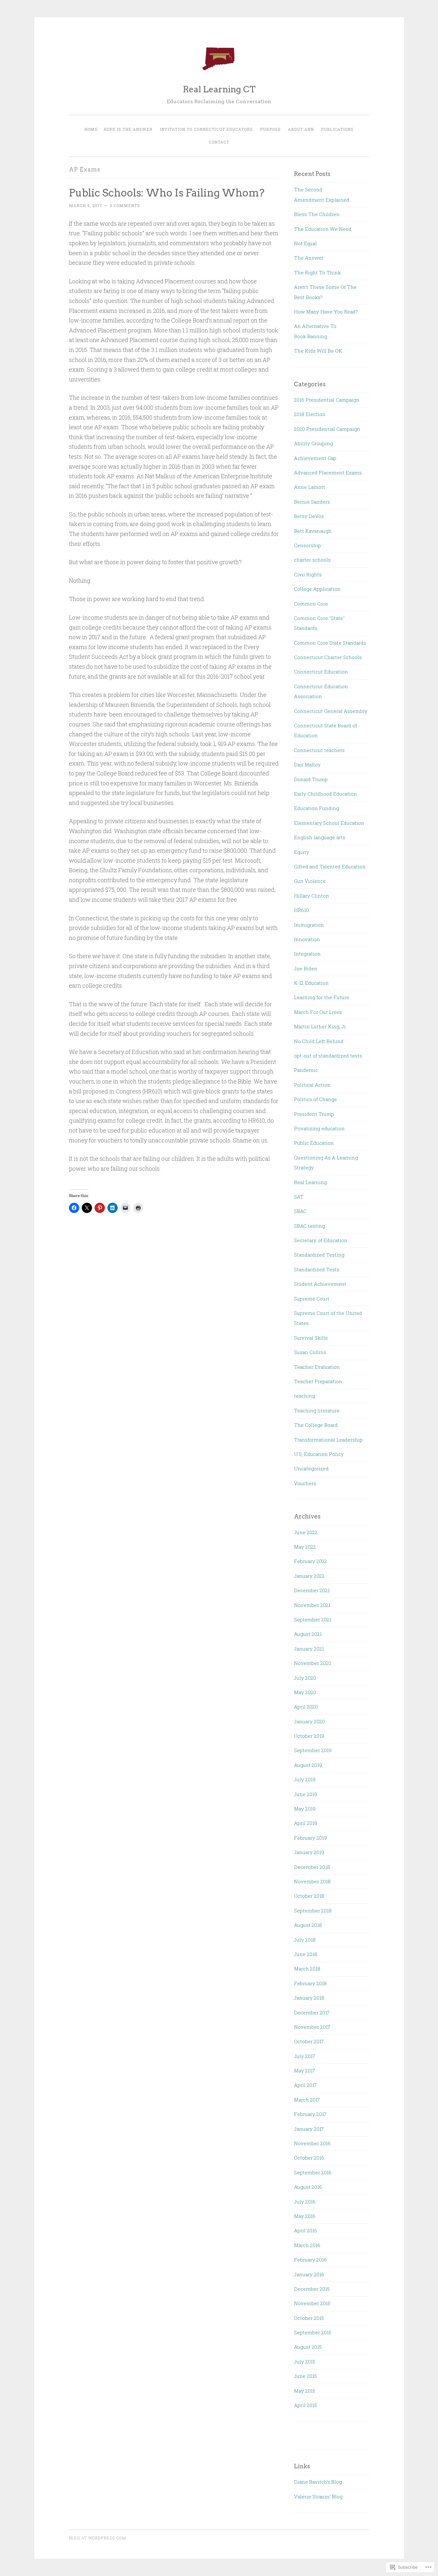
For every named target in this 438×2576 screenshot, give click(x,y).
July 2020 (305, 1678)
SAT (299, 1197)
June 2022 (306, 1532)
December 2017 (312, 2012)
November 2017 (312, 2027)
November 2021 (312, 1605)
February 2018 (310, 1983)
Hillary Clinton (312, 896)
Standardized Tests (317, 1269)
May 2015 (305, 2391)
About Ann (301, 129)
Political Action (312, 1085)
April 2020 (306, 1707)
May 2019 (305, 1809)
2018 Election (310, 414)
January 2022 (309, 1576)
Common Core (311, 604)
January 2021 (309, 1649)
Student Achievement (320, 1284)
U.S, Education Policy (319, 1454)
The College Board (316, 1425)
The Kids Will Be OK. (319, 351)
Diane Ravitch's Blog (318, 2482)
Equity (302, 852)
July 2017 (305, 2056)
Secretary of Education (321, 1240)
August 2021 (308, 1634)
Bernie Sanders (312, 502)
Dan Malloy (307, 765)
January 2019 (309, 1852)
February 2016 (310, 2260)
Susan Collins (310, 1352)
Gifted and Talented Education (330, 866)
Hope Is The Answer (128, 129)
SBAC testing (309, 1226)
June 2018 (306, 1954)
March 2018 (307, 1969)
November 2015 (312, 2303)
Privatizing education (319, 1128)
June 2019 (306, 1794)
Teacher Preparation (318, 1381)
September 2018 (313, 1911)
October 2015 (309, 2318)
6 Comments (125, 205)
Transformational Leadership (328, 1440)
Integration (307, 954)
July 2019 (305, 1779)
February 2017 (310, 2114)
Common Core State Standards (330, 643)
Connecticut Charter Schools (328, 657)
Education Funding (316, 808)
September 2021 (313, 1619)
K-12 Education (311, 983)
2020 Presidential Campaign (327, 429)
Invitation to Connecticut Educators (206, 129)
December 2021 (312, 1590)
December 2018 (312, 1867)
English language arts (320, 837)
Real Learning (310, 1182)
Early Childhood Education (325, 794)
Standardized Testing (319, 1255)
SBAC (300, 1211)
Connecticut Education (321, 672)
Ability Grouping (313, 443)
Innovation (307, 939)
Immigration (309, 925)
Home (91, 129)
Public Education (314, 1143)
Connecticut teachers (319, 750)
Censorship (307, 545)
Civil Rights (308, 574)
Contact (219, 142)
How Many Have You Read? (326, 312)
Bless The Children (317, 214)
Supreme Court (312, 1299)
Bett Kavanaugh (313, 531)
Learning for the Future (322, 997)
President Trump (314, 1114)
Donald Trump (311, 779)
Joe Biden (306, 968)
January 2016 (309, 2274)
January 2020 (309, 1721)
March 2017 (307, 2100)
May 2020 (305, 1692)
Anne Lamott (310, 487)
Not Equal (305, 243)
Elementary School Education (329, 823)
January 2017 (309, 2129)
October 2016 (309, 2158)
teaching (304, 1396)
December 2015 (312, 2289)
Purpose (270, 129)
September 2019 (313, 1750)
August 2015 (308, 2347)
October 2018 (309, 1896)
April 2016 (306, 2230)
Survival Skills (311, 1338)
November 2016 (312, 2143)
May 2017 (305, 2070)
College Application (317, 589)
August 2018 (308, 1925)
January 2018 (309, 1998)
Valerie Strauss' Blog (318, 2497)
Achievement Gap (315, 458)
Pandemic (306, 1070)
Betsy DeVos (309, 516)
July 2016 (305, 2202)
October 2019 (309, 1736)
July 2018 (305, 1940)
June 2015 (305, 2376)
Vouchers (305, 1483)
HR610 (301, 910)
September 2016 (313, 2172)
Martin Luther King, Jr (320, 1026)
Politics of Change (316, 1099)
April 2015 (305, 2405)
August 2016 (308, 2187)
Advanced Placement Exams (328, 473)
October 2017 (309, 2041)
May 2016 (305, 2216)
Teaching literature (317, 1410)
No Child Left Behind (319, 1041)
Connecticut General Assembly (331, 711)
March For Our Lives (318, 1012)
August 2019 (308, 1765)
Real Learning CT (219, 89)
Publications (337, 129)
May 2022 (305, 1547)
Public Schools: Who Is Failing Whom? (167, 193)
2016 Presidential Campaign (327, 400)
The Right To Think (317, 272)
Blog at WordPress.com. (98, 2538)
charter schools (312, 560)
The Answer (309, 258)
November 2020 (313, 1663)
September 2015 (313, 2332)
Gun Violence (310, 881)
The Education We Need (323, 229)
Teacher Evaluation (317, 1367)
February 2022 (311, 1561)
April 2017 (305, 2085)
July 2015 (305, 2362)
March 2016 (307, 2245)
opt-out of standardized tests (328, 1056)
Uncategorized (311, 1468)
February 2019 (310, 1838)
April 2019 (306, 1823)
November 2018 (312, 1881)
